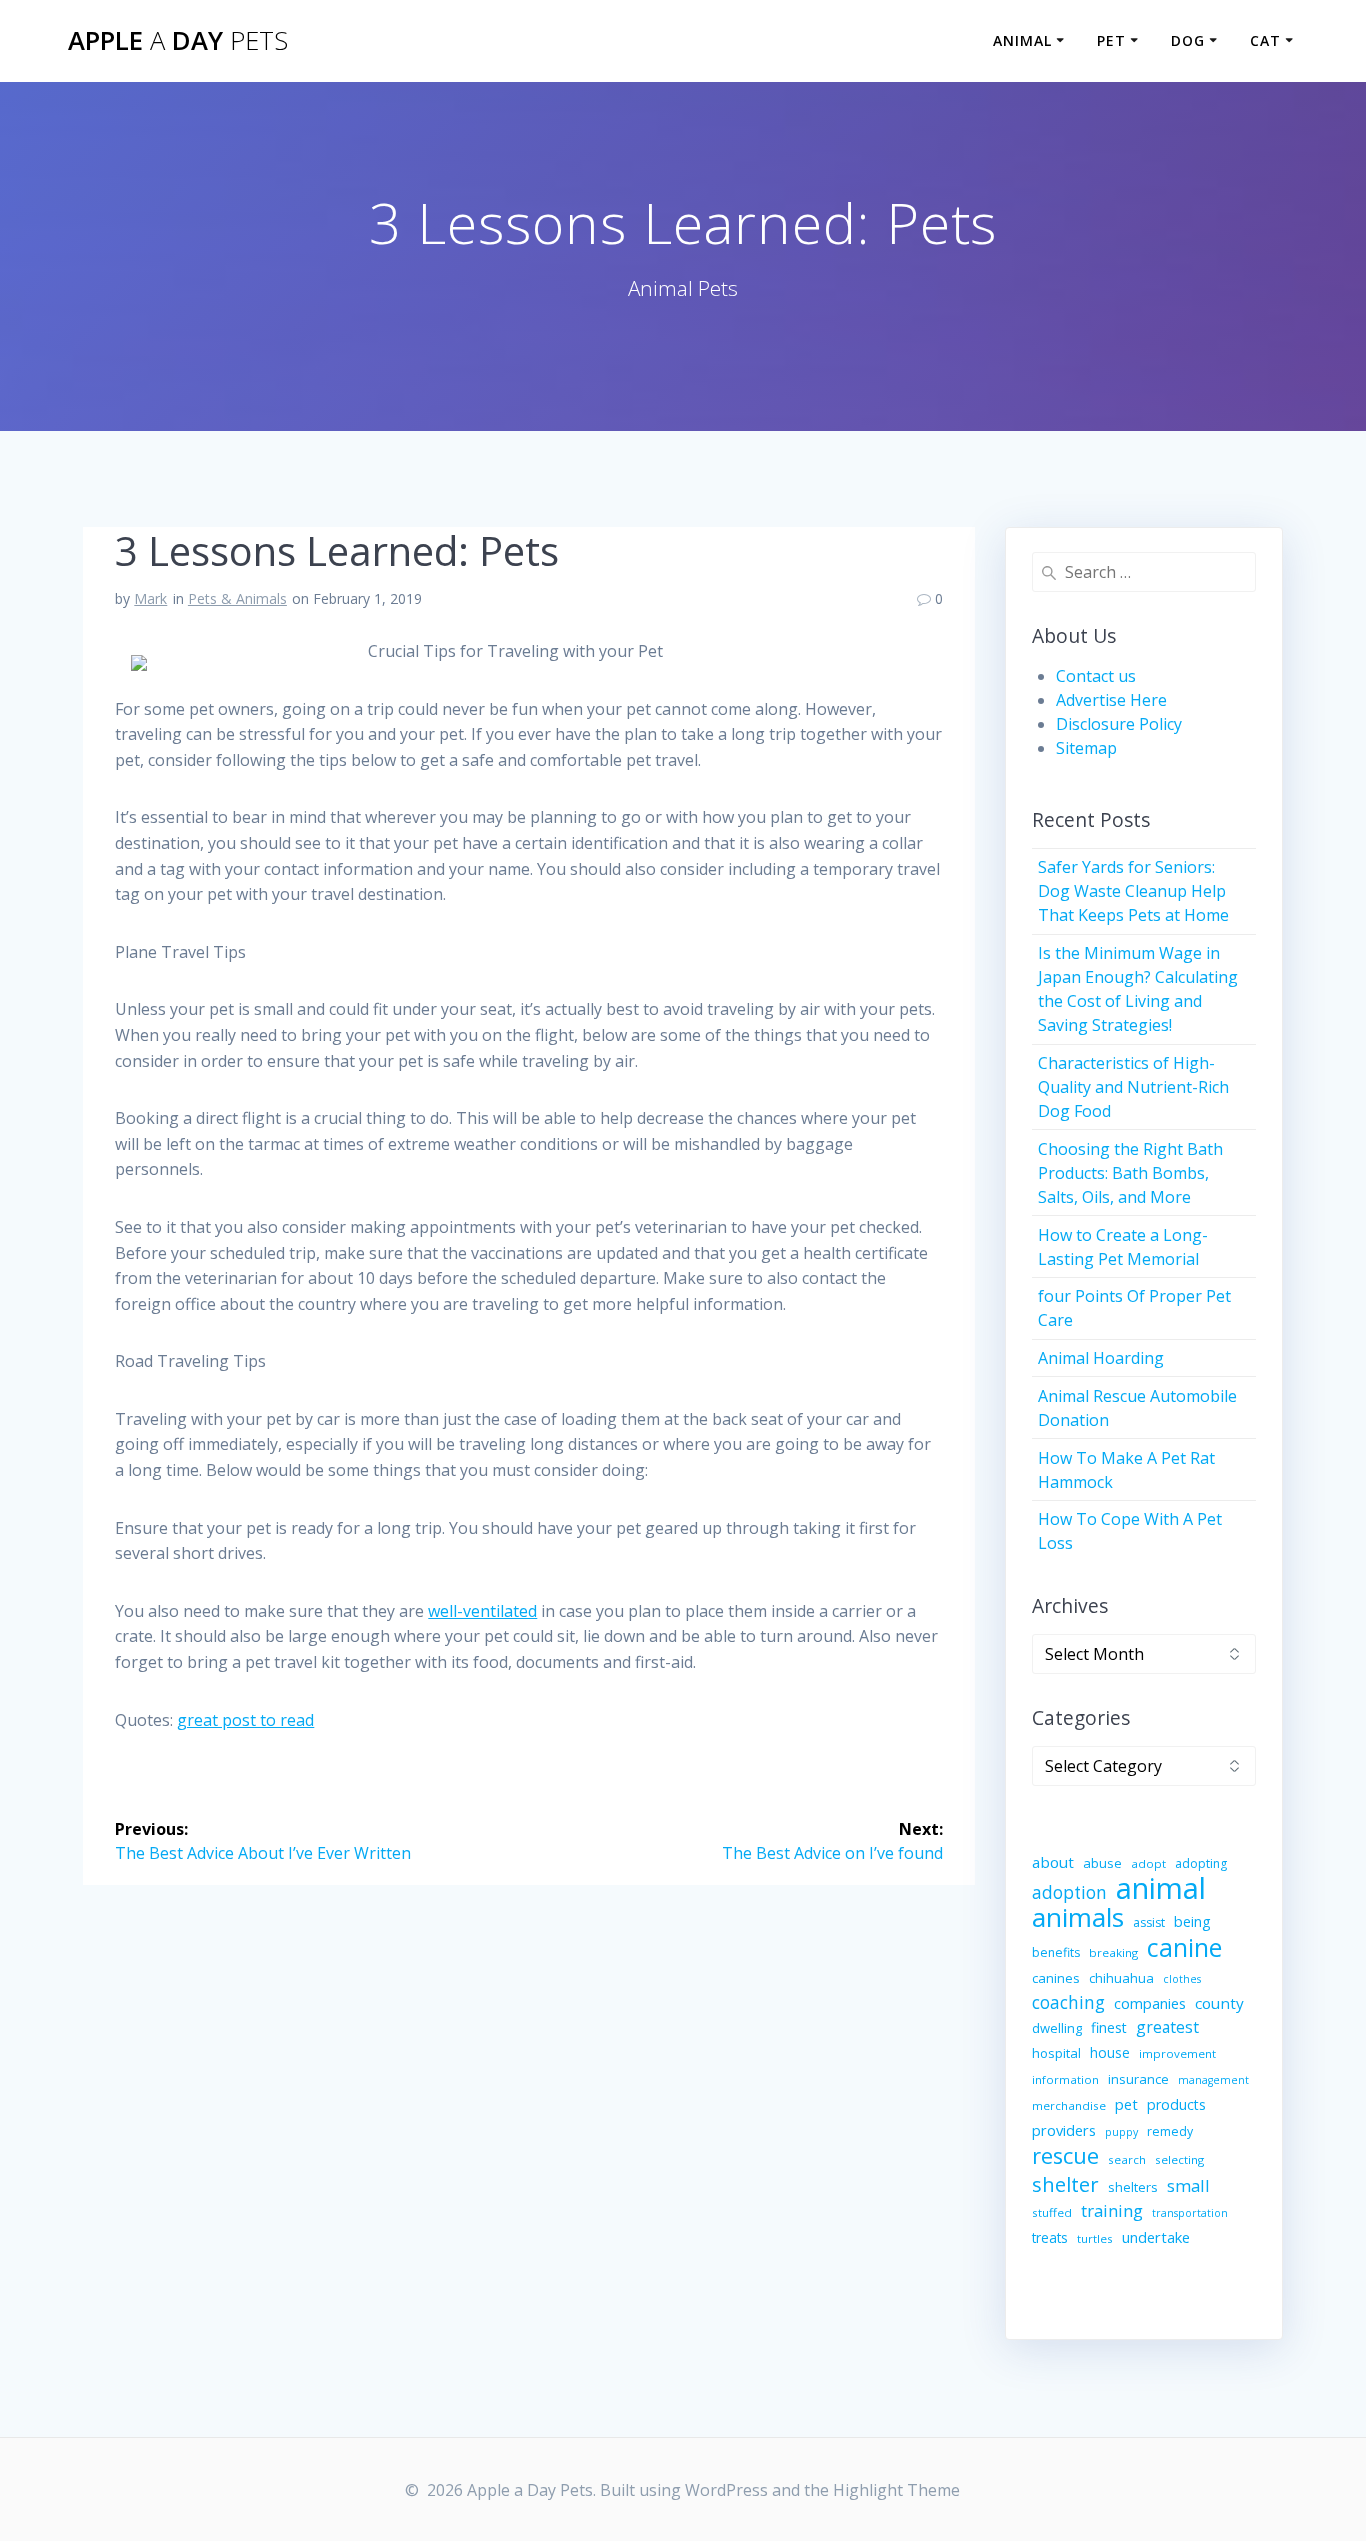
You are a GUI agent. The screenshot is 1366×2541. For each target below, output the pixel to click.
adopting (1201, 1863)
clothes (1182, 1979)
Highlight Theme (896, 2490)
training (1112, 2210)
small (1188, 2185)
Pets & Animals (237, 598)
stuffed (1052, 2212)
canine (1184, 1947)
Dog (1188, 40)
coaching (1068, 2002)
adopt (1148, 1863)
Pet (1111, 40)
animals (1078, 1917)
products (1176, 2104)
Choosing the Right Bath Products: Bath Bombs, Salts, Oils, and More (1130, 1173)
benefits (1056, 1952)
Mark (150, 598)
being (1192, 1921)
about (1053, 1862)
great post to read (245, 1720)
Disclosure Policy (1119, 724)
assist (1149, 1922)
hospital (1056, 2053)
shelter (1065, 2184)
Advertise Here (1111, 700)
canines (1056, 1978)
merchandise (1069, 2105)
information (1065, 2079)
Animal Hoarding (1101, 1358)
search (1127, 2159)
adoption (1069, 1892)
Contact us (1096, 676)
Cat (1265, 40)
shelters (1133, 2187)
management (1213, 2080)
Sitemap (1086, 748)
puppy (1121, 2132)
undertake (1156, 2237)
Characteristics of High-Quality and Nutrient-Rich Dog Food (1133, 1087)
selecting (1179, 2159)
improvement (1177, 2053)
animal (1161, 1888)
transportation (1190, 2213)
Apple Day (178, 41)
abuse (1102, 1863)
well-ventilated (482, 1611)
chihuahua (1121, 1978)
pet (1126, 2104)
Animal (1022, 40)
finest (1109, 2027)
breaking (1113, 1952)
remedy (1170, 2131)
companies (1150, 2003)
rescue (1065, 2156)
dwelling (1057, 2028)
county (1219, 2003)
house (1110, 2052)
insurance (1138, 2079)
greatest (1167, 2027)
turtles (1095, 2238)
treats (1050, 2237)
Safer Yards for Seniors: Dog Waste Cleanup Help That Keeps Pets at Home (1133, 891)
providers (1064, 2130)
